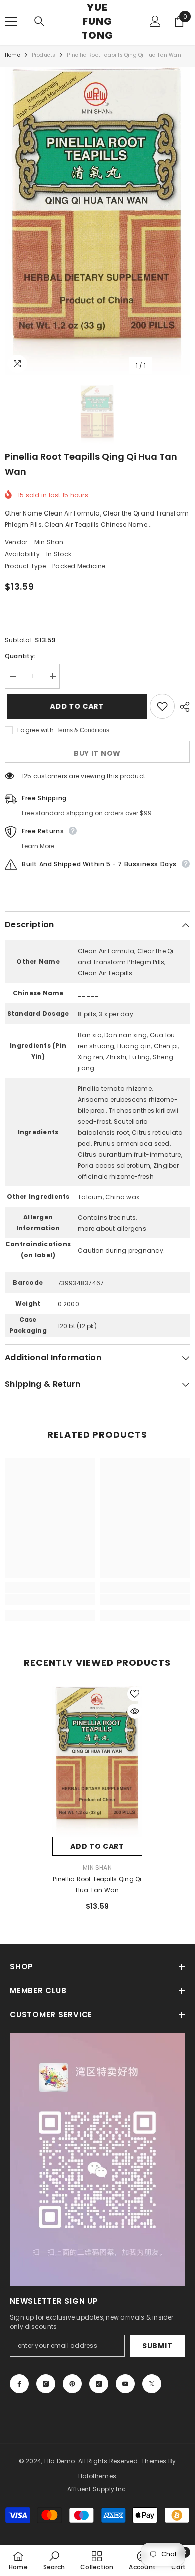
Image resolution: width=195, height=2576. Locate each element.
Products (44, 55)
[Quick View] (135, 1711)
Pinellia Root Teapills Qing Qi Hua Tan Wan (97, 1884)
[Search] (39, 21)
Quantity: (20, 656)
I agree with (36, 730)
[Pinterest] (72, 2384)
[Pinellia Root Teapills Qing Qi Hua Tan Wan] (97, 1761)
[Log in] (155, 21)
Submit (157, 2346)
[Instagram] (46, 2384)
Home (13, 55)
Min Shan (49, 542)
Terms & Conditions (83, 730)
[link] (50, 1599)
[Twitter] (152, 2384)
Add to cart (75, 706)
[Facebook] (19, 2384)
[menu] (11, 21)
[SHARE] (182, 707)
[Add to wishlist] (162, 706)
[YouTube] (125, 2384)
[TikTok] (99, 2384)
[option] (97, 221)
